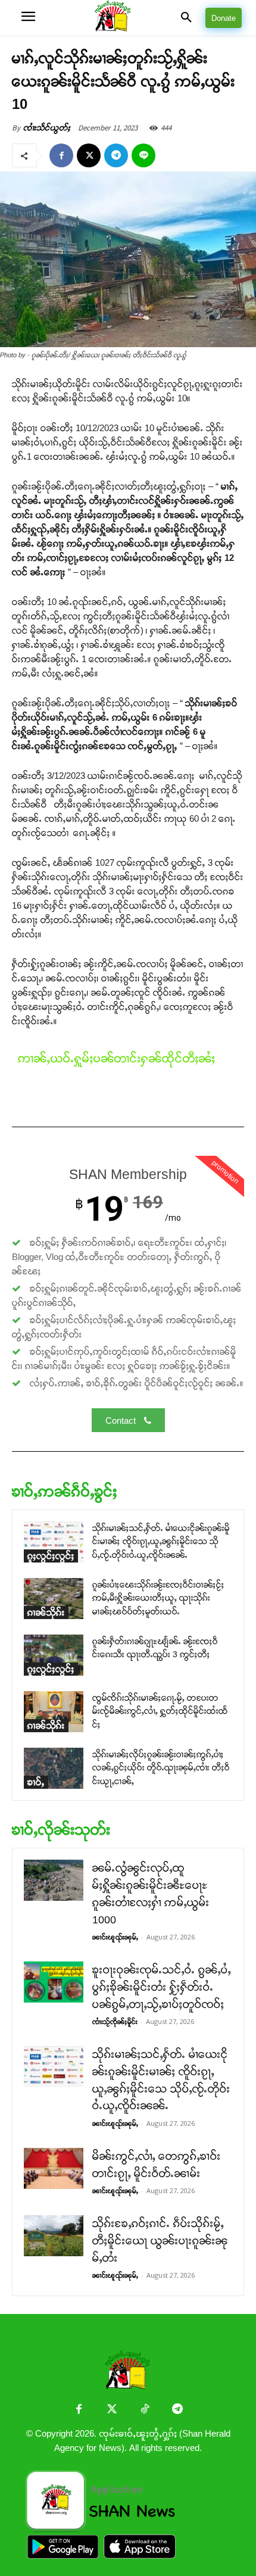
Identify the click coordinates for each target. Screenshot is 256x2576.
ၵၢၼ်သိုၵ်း (46, 1612)
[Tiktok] (144, 2410)
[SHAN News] (128, 18)
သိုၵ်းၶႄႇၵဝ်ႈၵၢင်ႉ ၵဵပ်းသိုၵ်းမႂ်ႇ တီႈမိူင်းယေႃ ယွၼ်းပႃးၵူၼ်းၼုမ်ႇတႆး (160, 2241)
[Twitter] (112, 2410)
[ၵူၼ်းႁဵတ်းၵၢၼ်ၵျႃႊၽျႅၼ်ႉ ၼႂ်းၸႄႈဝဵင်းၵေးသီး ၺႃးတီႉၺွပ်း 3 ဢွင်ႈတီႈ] (54, 1655)
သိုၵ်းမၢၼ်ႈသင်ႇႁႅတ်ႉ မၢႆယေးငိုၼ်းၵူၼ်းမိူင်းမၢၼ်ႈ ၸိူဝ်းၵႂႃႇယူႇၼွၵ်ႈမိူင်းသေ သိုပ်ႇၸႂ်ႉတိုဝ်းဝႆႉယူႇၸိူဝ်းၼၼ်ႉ (161, 1541)
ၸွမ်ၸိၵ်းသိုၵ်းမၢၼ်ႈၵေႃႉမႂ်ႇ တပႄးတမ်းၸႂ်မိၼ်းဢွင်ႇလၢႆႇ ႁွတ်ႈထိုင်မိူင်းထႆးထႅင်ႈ (160, 1711)
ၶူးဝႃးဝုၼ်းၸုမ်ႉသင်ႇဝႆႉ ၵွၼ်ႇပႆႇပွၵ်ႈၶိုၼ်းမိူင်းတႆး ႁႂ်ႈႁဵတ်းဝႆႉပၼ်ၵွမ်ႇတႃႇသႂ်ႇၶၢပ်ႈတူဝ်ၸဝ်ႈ (162, 1987)
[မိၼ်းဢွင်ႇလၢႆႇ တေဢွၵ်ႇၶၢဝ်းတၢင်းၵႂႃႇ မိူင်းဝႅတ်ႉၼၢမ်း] (54, 2168)
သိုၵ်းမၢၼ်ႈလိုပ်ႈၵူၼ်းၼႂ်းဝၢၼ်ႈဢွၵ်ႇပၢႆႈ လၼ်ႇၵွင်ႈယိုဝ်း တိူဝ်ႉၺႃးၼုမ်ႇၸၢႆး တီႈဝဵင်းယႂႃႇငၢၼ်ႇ (161, 1768)
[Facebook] (61, 155)
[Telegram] (116, 155)
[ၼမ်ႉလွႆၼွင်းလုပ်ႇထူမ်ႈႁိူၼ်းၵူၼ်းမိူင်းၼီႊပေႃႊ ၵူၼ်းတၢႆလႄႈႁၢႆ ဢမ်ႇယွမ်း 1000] (54, 1880)
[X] (89, 155)
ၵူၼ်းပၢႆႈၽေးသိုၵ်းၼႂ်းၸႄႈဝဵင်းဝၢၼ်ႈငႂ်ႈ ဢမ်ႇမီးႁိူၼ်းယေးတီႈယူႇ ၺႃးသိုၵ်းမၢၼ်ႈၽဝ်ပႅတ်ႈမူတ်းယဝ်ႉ (158, 1598)
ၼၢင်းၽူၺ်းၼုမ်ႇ (115, 1937)
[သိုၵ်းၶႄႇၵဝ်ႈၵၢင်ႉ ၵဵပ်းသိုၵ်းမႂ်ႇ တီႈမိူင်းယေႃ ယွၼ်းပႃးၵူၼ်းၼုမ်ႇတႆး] (54, 2236)
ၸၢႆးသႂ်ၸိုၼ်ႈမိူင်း (115, 2022)
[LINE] (143, 155)
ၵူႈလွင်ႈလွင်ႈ (51, 1556)
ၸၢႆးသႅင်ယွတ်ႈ (47, 128)
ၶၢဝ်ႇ (36, 1782)
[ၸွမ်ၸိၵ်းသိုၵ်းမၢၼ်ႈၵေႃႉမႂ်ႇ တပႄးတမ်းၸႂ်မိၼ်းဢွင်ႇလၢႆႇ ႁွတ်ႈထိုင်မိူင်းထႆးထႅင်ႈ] (54, 1712)
